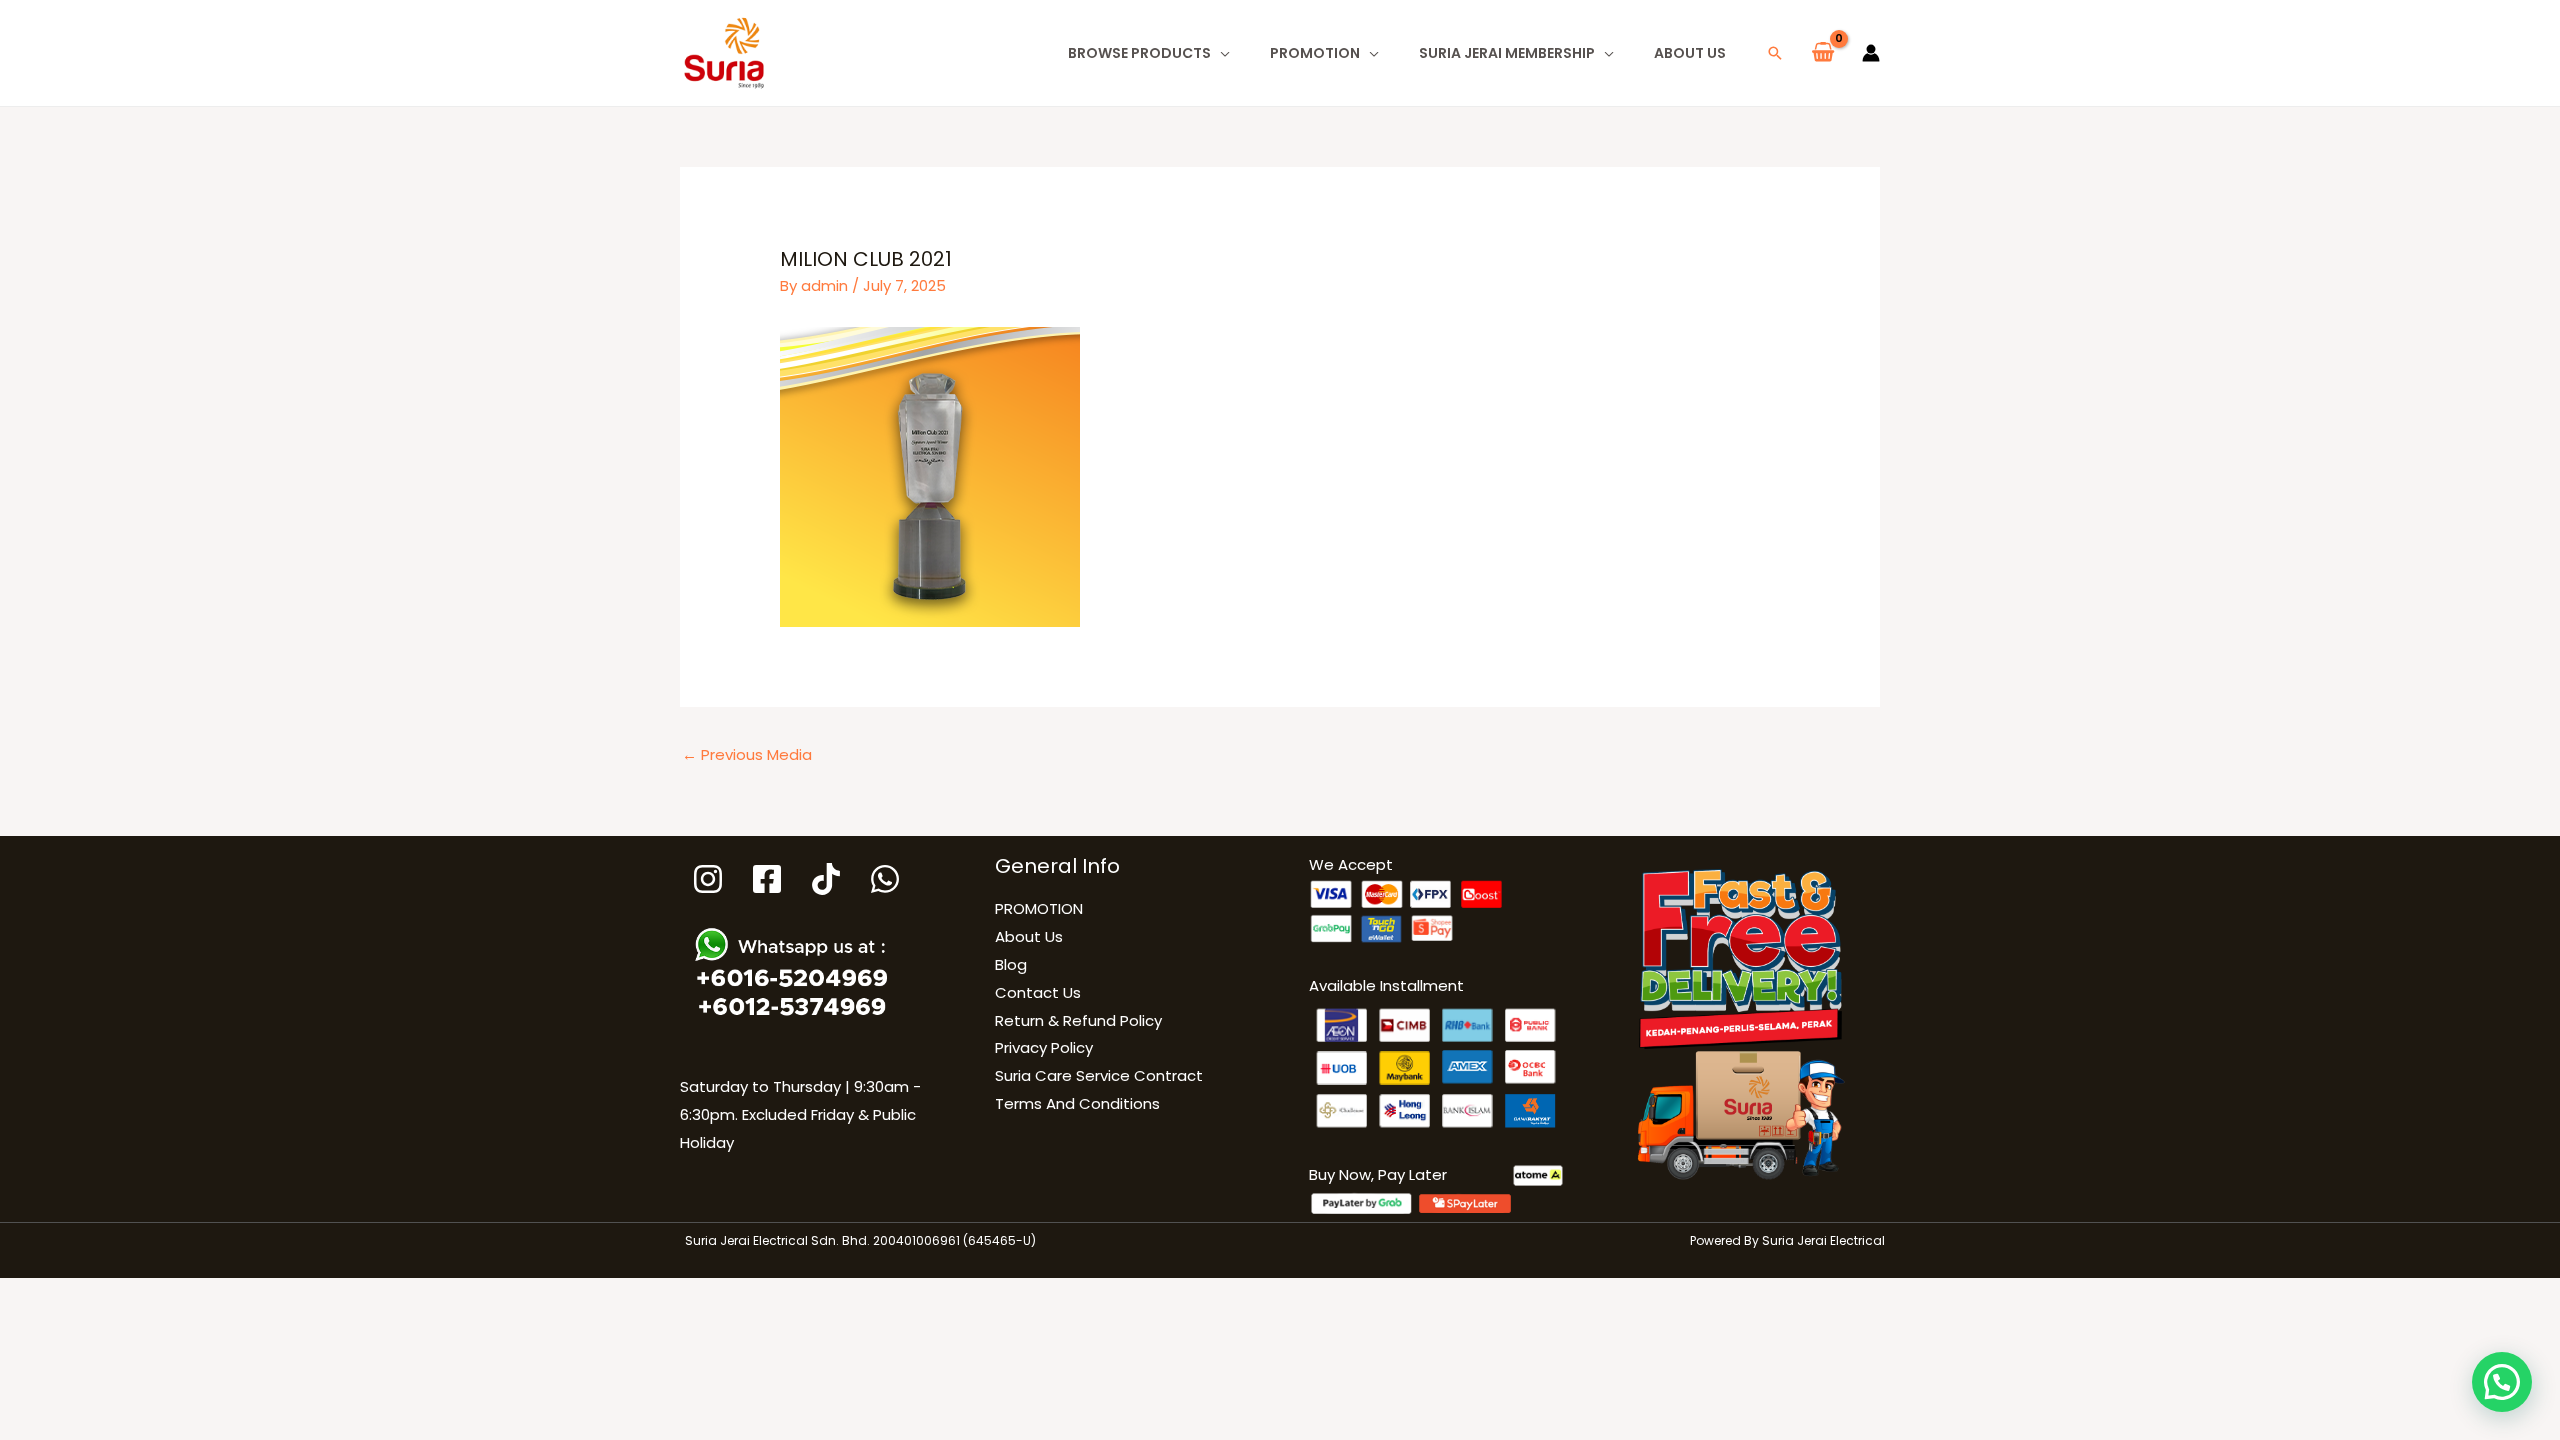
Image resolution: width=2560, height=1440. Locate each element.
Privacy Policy (1044, 1047)
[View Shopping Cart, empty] (1823, 53)
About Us (1690, 53)
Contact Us (1038, 992)
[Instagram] (708, 879)
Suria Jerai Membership (1507, 53)
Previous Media (747, 754)
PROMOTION (1315, 53)
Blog (1011, 964)
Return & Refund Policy (1078, 1020)
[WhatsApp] (885, 879)
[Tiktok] (826, 879)
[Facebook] (767, 879)
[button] (1775, 53)
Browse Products (1139, 53)
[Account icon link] (1871, 53)
